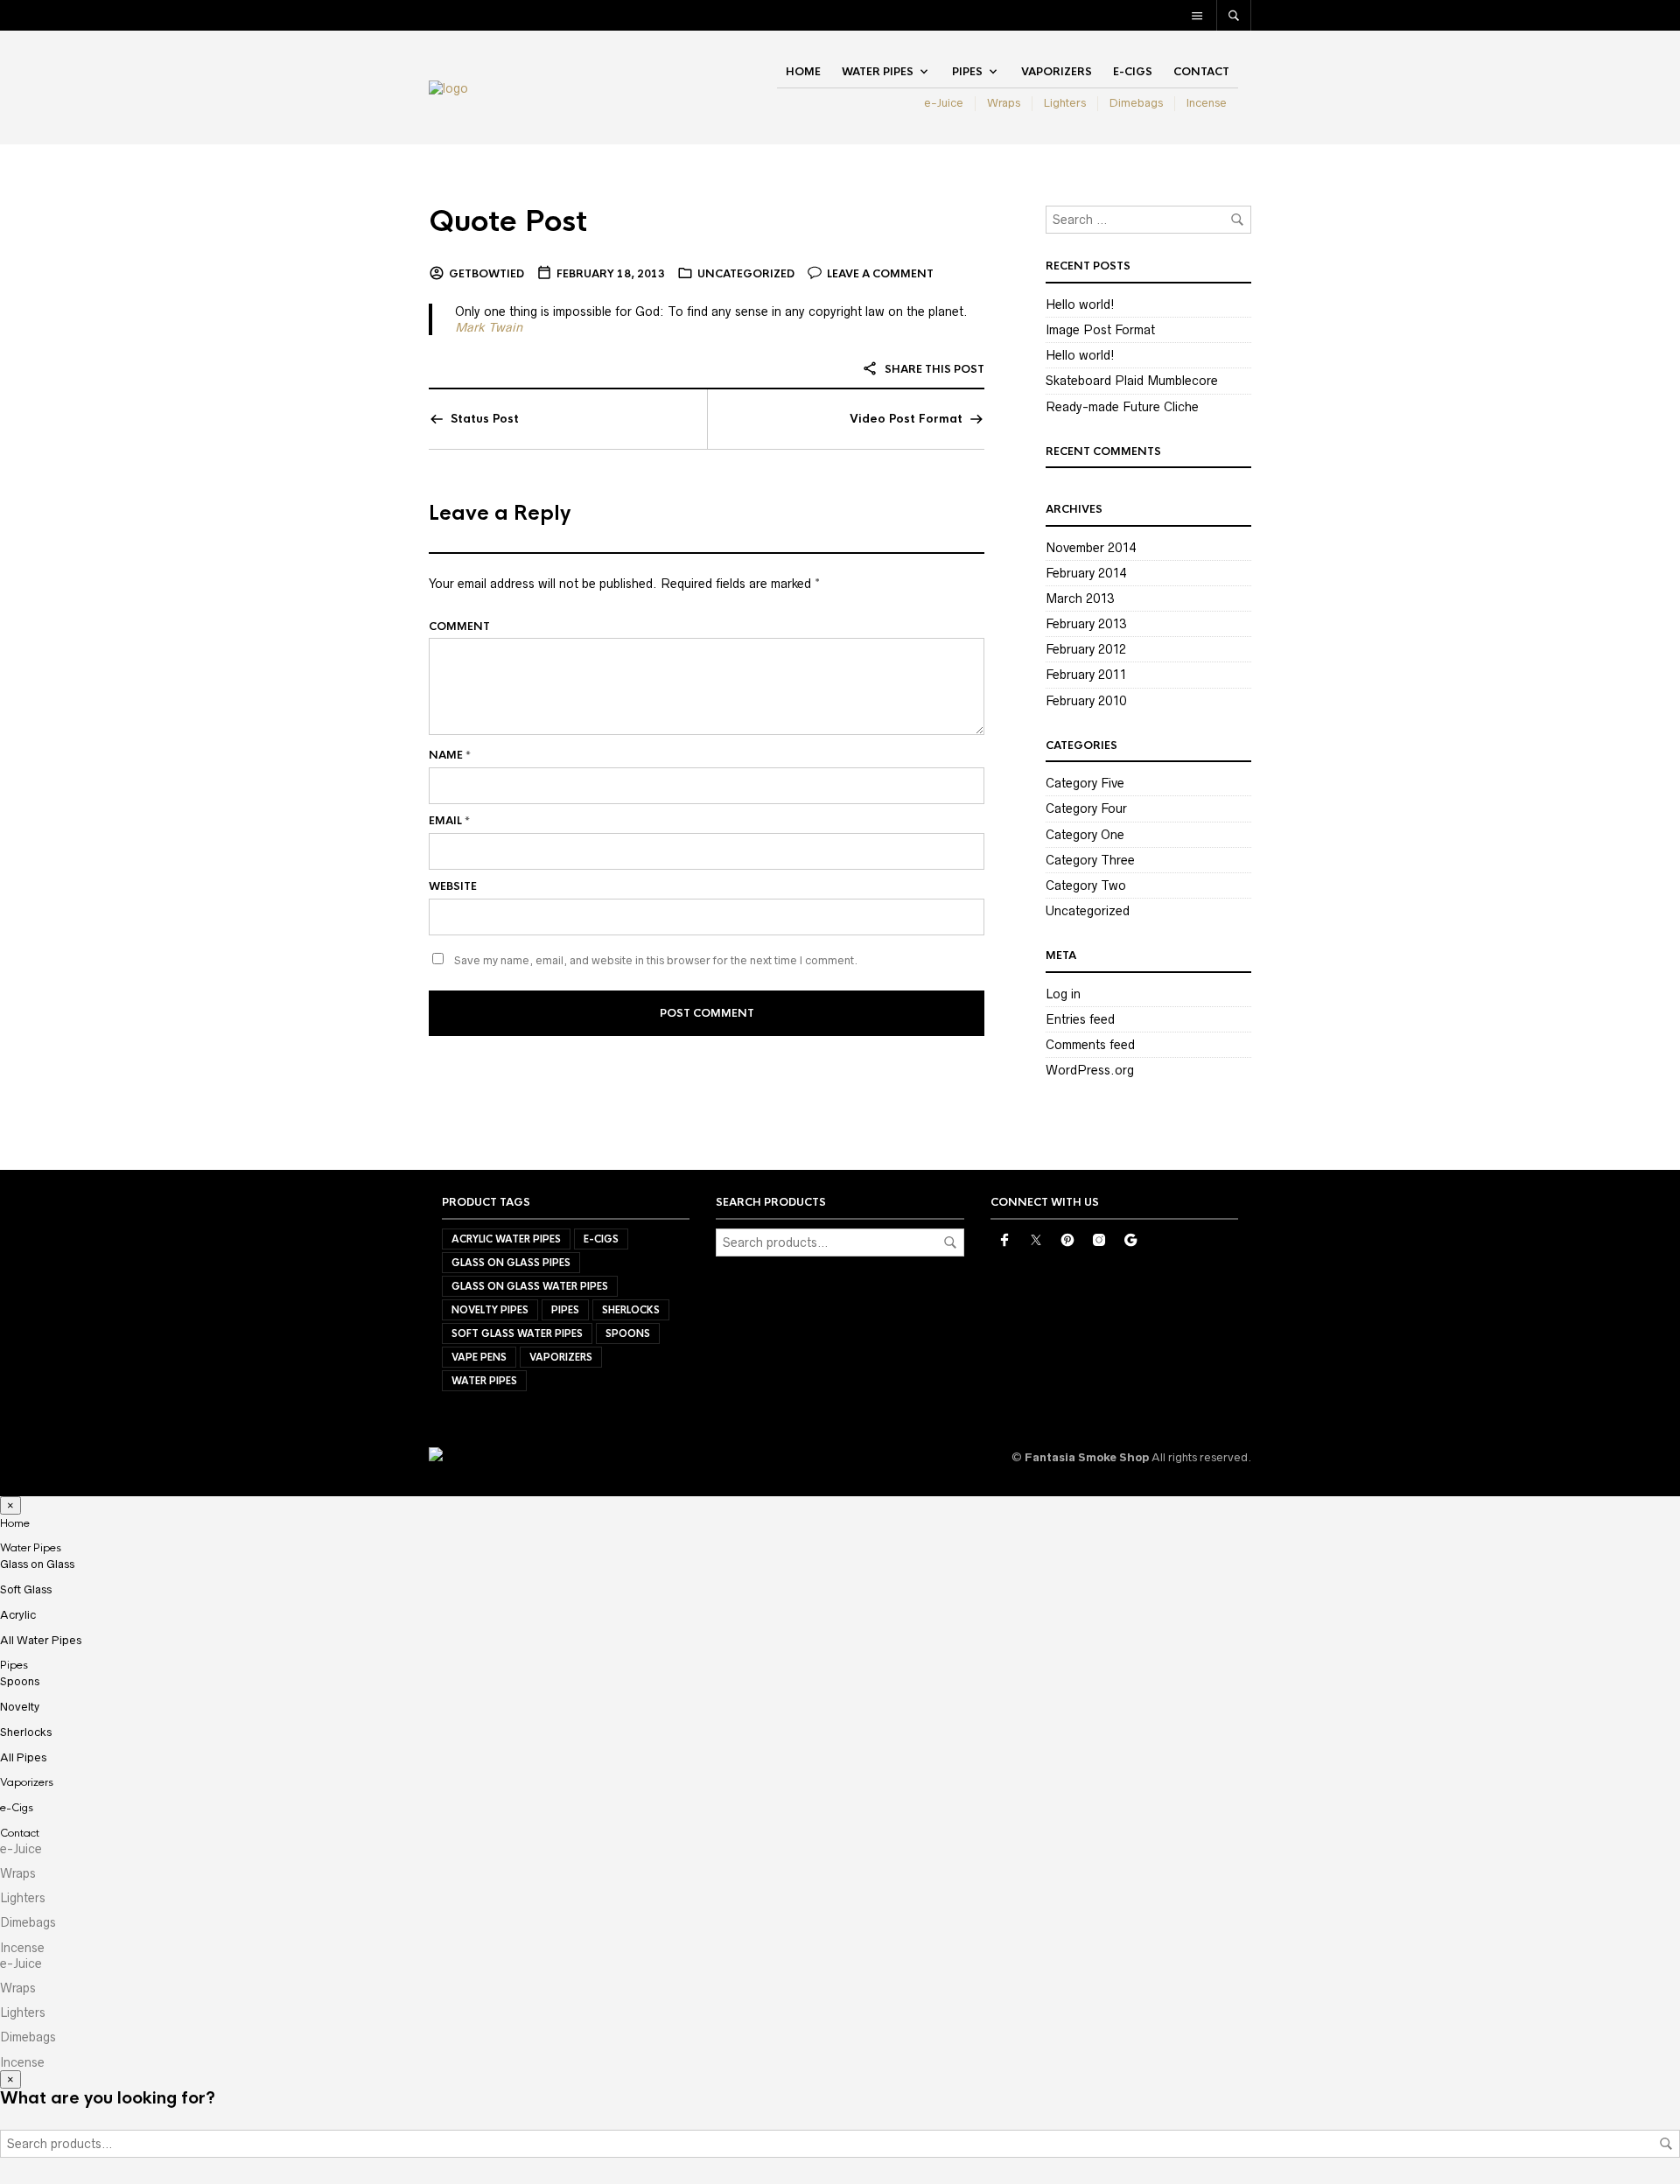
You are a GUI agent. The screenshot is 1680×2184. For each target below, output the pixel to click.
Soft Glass (26, 1589)
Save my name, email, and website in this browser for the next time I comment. (656, 960)
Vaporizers (1057, 72)
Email (449, 821)
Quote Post (508, 222)
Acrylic (18, 1615)
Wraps (1004, 103)
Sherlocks (631, 1310)
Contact (1201, 72)
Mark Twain (489, 327)
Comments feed (1090, 1045)
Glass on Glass (37, 1564)
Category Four (1086, 808)
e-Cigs (1133, 72)
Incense (1207, 103)
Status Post (485, 419)
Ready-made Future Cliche (1122, 407)
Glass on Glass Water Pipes (530, 1286)
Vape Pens (479, 1357)
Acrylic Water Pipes (506, 1239)
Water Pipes (878, 72)
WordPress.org (1090, 1070)
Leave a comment (880, 274)
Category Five (1085, 783)
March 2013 (1080, 598)
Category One (1085, 835)
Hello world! (1080, 304)
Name (450, 755)
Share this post (933, 369)
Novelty (20, 1707)
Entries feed (1080, 1019)
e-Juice (944, 103)
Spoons (628, 1333)
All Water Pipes (41, 1640)
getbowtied (486, 274)
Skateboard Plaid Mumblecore (1132, 381)
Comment (459, 626)
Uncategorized (746, 274)
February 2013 (1086, 624)
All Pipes (23, 1757)
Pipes (967, 72)
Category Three (1090, 860)
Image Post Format (1100, 330)
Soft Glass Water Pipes (517, 1333)
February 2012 (1086, 649)
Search (950, 1242)
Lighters (1065, 103)
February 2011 (1086, 675)
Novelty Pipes (490, 1310)
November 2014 (1091, 548)
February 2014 (1086, 573)
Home (803, 72)
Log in (1063, 994)
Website (453, 886)
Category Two (1086, 885)
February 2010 (1086, 701)
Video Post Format (906, 419)
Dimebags (1136, 103)
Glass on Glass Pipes (511, 1263)
